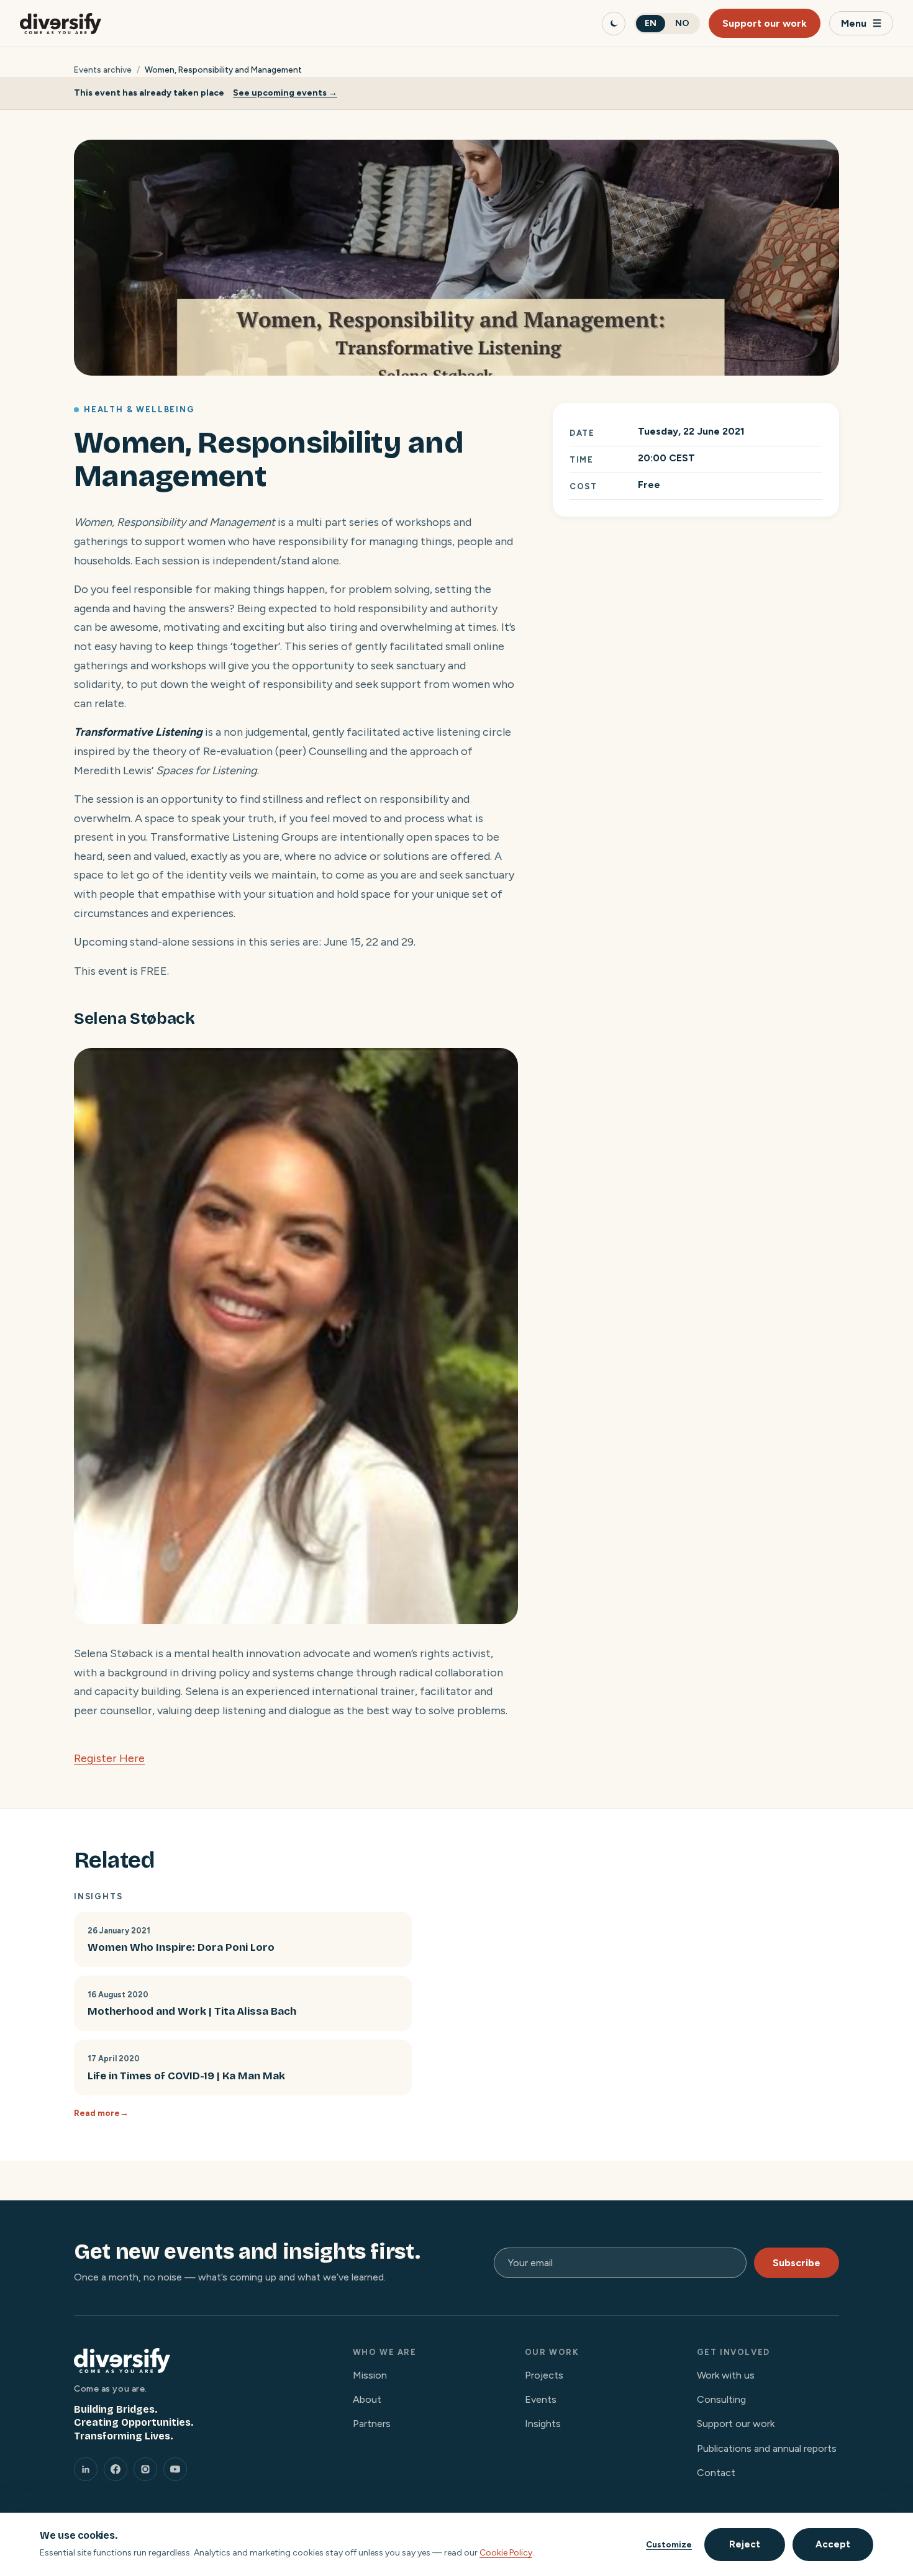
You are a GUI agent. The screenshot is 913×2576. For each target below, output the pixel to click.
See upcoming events (280, 93)
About (367, 2399)
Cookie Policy (506, 2553)
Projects (544, 2375)
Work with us (726, 2375)
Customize (669, 2544)
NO (682, 23)
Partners (372, 2424)
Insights (543, 2424)
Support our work (765, 23)
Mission (370, 2375)
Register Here (109, 1758)
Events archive (103, 70)
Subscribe (797, 2263)
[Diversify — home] (61, 24)
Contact (716, 2473)
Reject (745, 2544)
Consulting (721, 2399)
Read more (97, 2113)
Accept (833, 2544)
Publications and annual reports (767, 2448)
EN (651, 23)
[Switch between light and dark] (614, 24)
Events (541, 2399)
